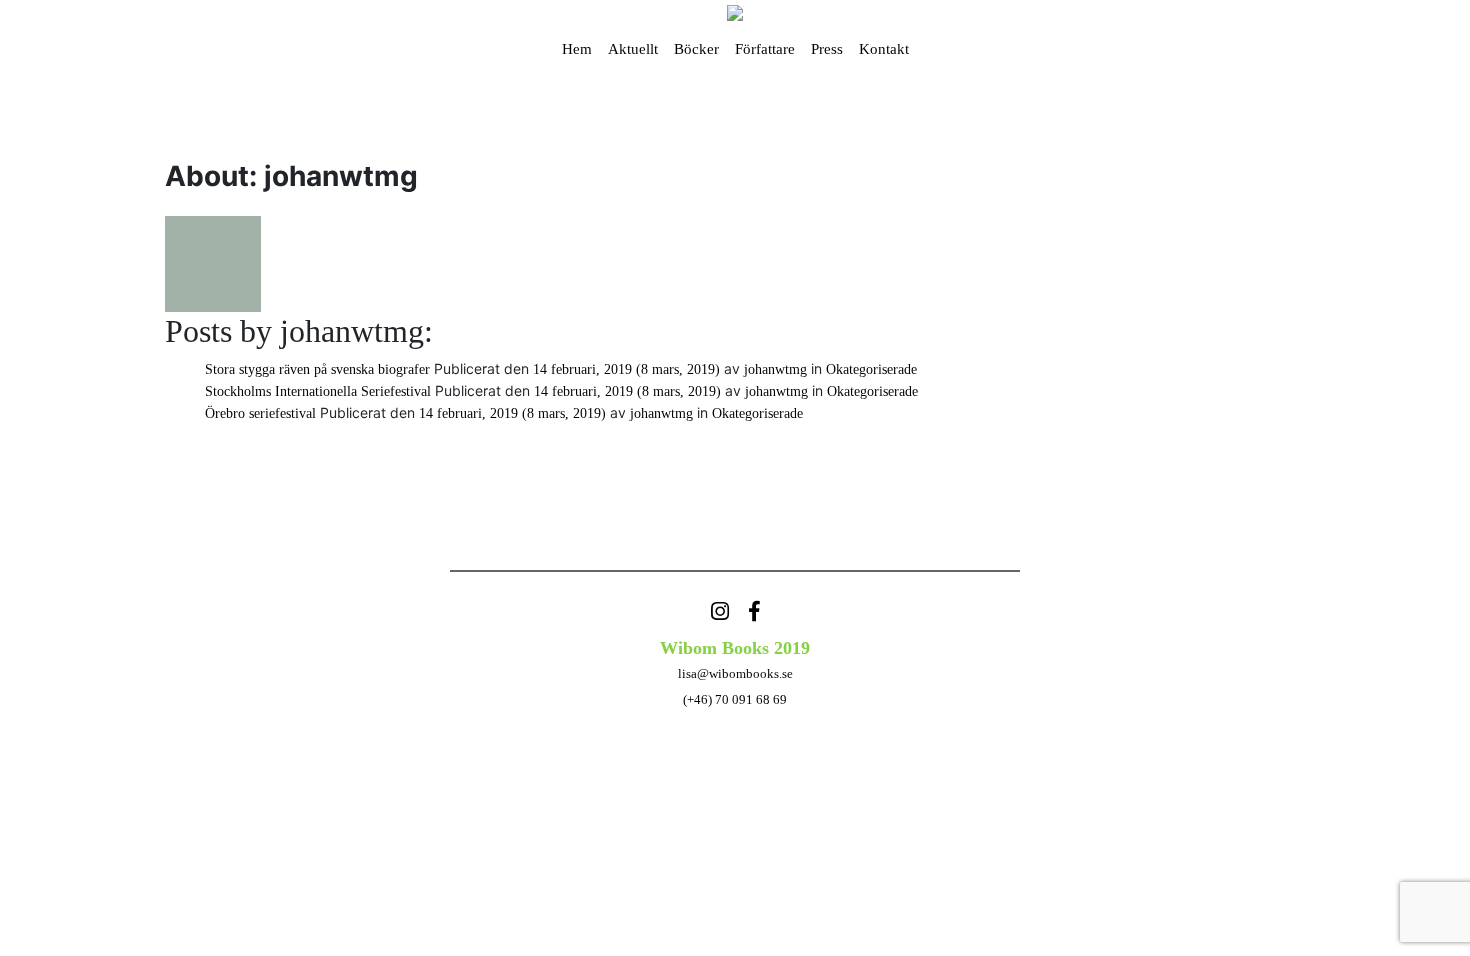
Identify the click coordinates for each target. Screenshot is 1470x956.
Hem (577, 49)
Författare (765, 49)
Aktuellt (633, 49)
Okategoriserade (871, 369)
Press (827, 49)
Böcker (696, 49)
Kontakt (884, 49)
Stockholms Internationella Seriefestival (318, 391)
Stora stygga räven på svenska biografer (317, 369)
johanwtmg (773, 369)
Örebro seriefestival (260, 413)
